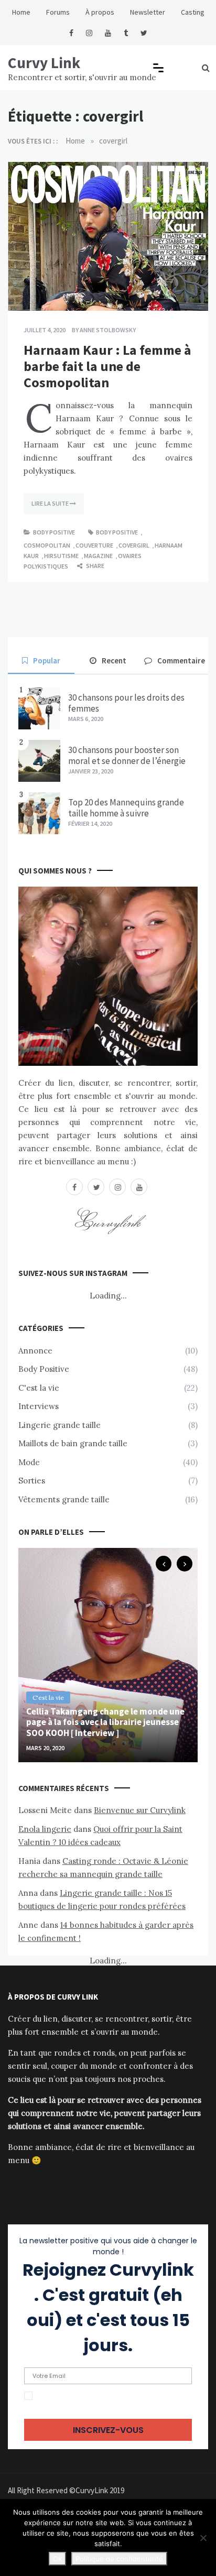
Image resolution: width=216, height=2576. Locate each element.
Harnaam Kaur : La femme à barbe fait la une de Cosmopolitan (107, 366)
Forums (58, 12)
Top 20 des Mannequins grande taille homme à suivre (126, 807)
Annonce (35, 1351)
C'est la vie (39, 1388)
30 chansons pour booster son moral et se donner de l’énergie (127, 755)
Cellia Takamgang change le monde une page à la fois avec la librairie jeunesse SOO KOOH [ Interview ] (105, 1722)
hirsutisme (61, 556)
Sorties (32, 1481)
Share (95, 566)
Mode (29, 1462)
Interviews (39, 1406)
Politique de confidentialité (119, 2559)
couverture (94, 545)
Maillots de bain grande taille (73, 1443)
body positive (117, 532)
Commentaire (181, 661)
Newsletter (148, 12)
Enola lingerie (45, 1829)
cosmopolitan (47, 545)
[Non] (203, 2538)
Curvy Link (44, 63)
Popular (47, 661)
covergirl (134, 545)
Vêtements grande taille (64, 1499)
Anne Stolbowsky (108, 330)
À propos (100, 12)
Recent (114, 661)
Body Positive (54, 532)
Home (21, 12)
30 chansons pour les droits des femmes (126, 703)
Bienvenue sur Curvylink (140, 1810)
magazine (98, 556)
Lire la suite (51, 503)
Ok (57, 2559)
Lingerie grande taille (60, 1425)
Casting (193, 12)
